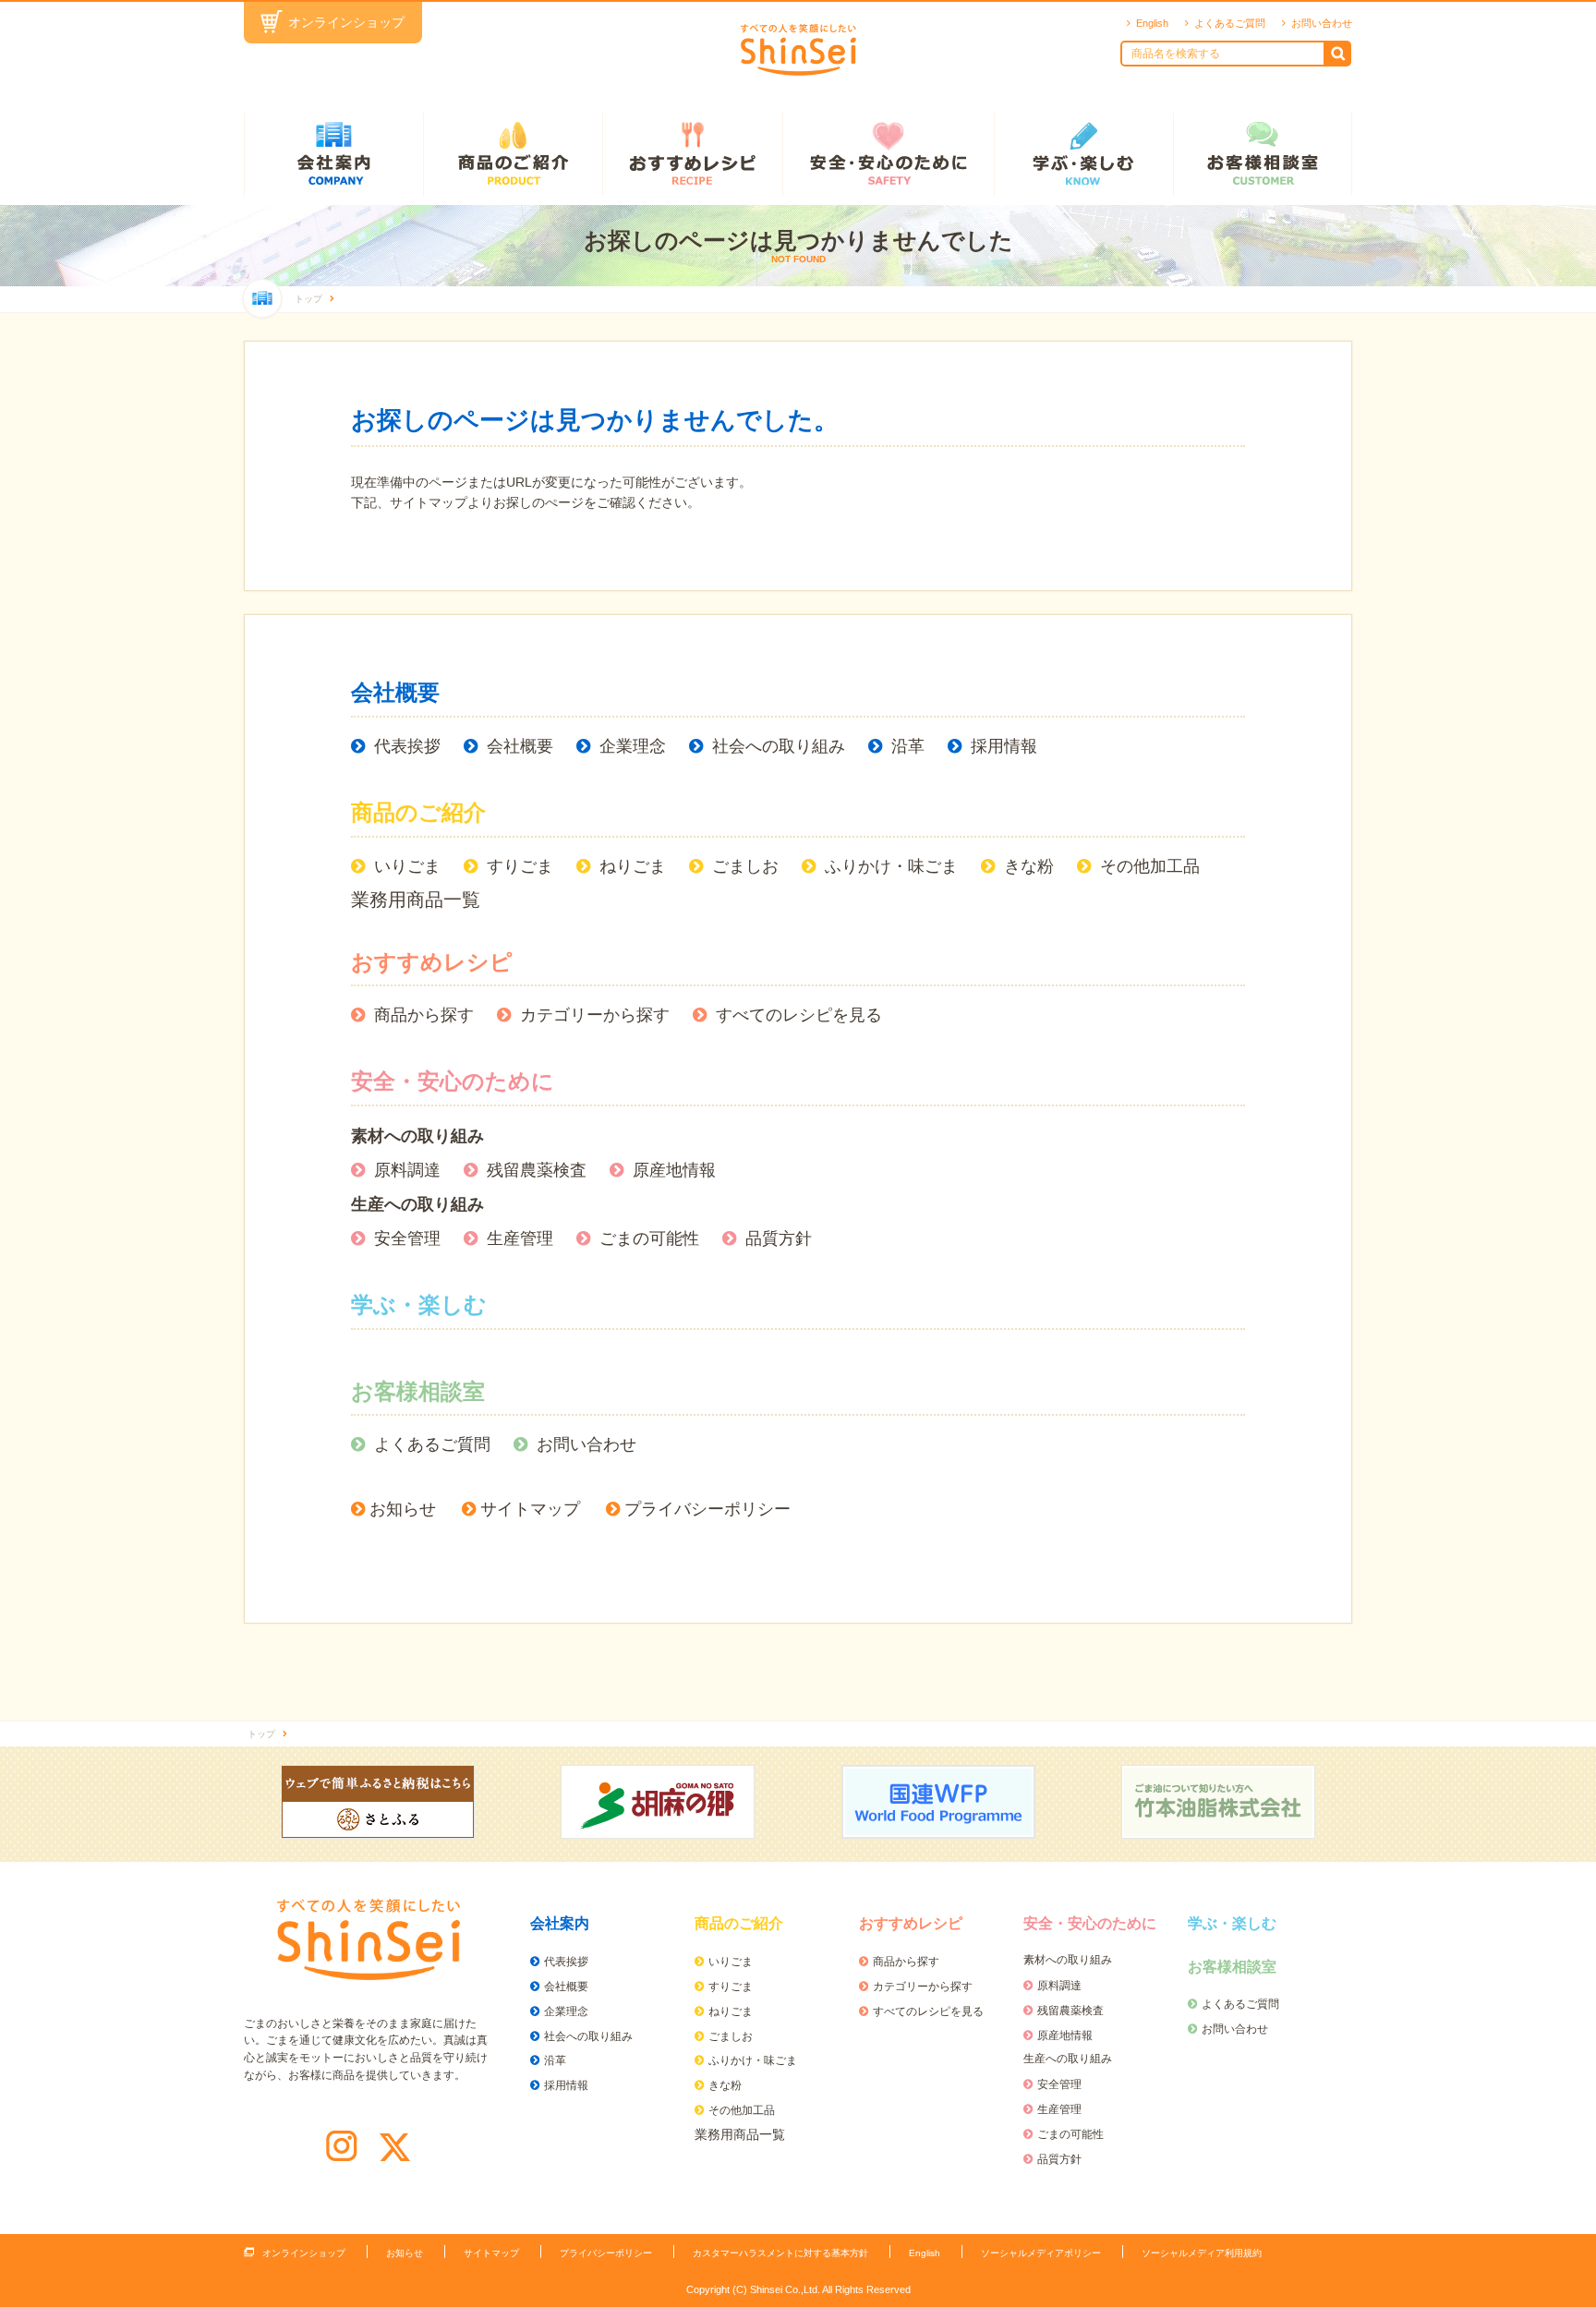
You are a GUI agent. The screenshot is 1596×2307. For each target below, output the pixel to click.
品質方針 (779, 1238)
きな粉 (1029, 866)
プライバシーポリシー (707, 1509)
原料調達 (407, 1170)
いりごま (407, 866)
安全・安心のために (888, 154)
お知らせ (403, 1509)
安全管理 (407, 1238)
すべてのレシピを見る (799, 1015)
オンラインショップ (346, 22)
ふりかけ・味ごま (891, 866)
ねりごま (633, 866)
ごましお (745, 866)
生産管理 (520, 1238)
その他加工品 (1150, 866)
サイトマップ (530, 1509)
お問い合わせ (1322, 23)
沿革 (908, 746)
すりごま (520, 866)
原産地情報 (674, 1170)
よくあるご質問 (1230, 23)
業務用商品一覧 (416, 900)
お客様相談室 (1263, 154)
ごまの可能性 (649, 1238)
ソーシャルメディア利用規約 (1202, 2253)
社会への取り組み (779, 746)
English (1152, 23)
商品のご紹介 (513, 154)
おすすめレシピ (692, 154)
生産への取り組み (417, 1204)
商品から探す (424, 1015)
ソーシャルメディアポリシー (1041, 2253)
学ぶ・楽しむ (1083, 154)
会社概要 (395, 692)
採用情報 (1004, 746)
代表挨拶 (407, 746)
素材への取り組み (417, 1136)
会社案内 (333, 154)
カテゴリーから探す (595, 1015)
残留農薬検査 (537, 1170)
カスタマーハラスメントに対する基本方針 (780, 2253)
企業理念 (633, 746)
